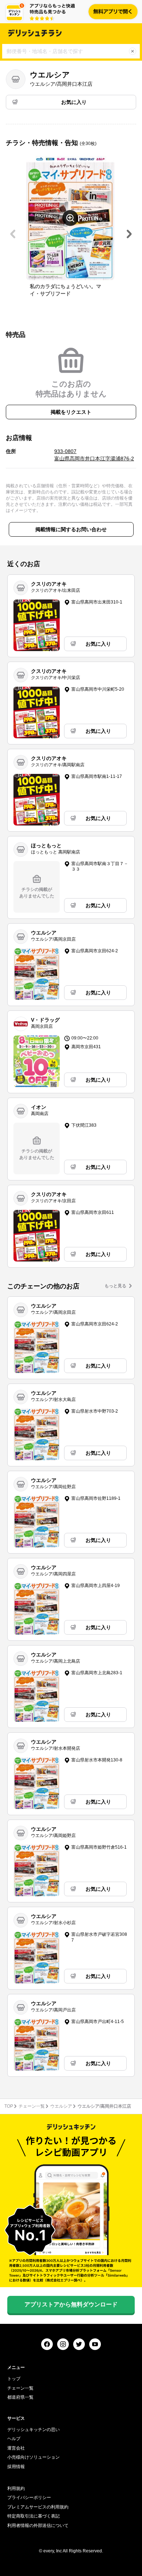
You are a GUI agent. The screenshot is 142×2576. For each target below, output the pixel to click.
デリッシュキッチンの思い (33, 2430)
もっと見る (115, 1286)
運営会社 (16, 2448)
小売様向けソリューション (33, 2457)
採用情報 (16, 2467)
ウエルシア (61, 2106)
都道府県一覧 (20, 2397)
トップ (14, 2379)
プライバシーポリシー (29, 2498)
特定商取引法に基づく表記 (33, 2516)
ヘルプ (14, 2439)
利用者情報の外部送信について (38, 2525)
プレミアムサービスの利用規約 (38, 2507)
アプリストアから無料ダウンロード (71, 2304)
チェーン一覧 (32, 2106)
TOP (9, 2106)
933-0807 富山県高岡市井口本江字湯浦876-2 (94, 455)
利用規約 (16, 2488)
